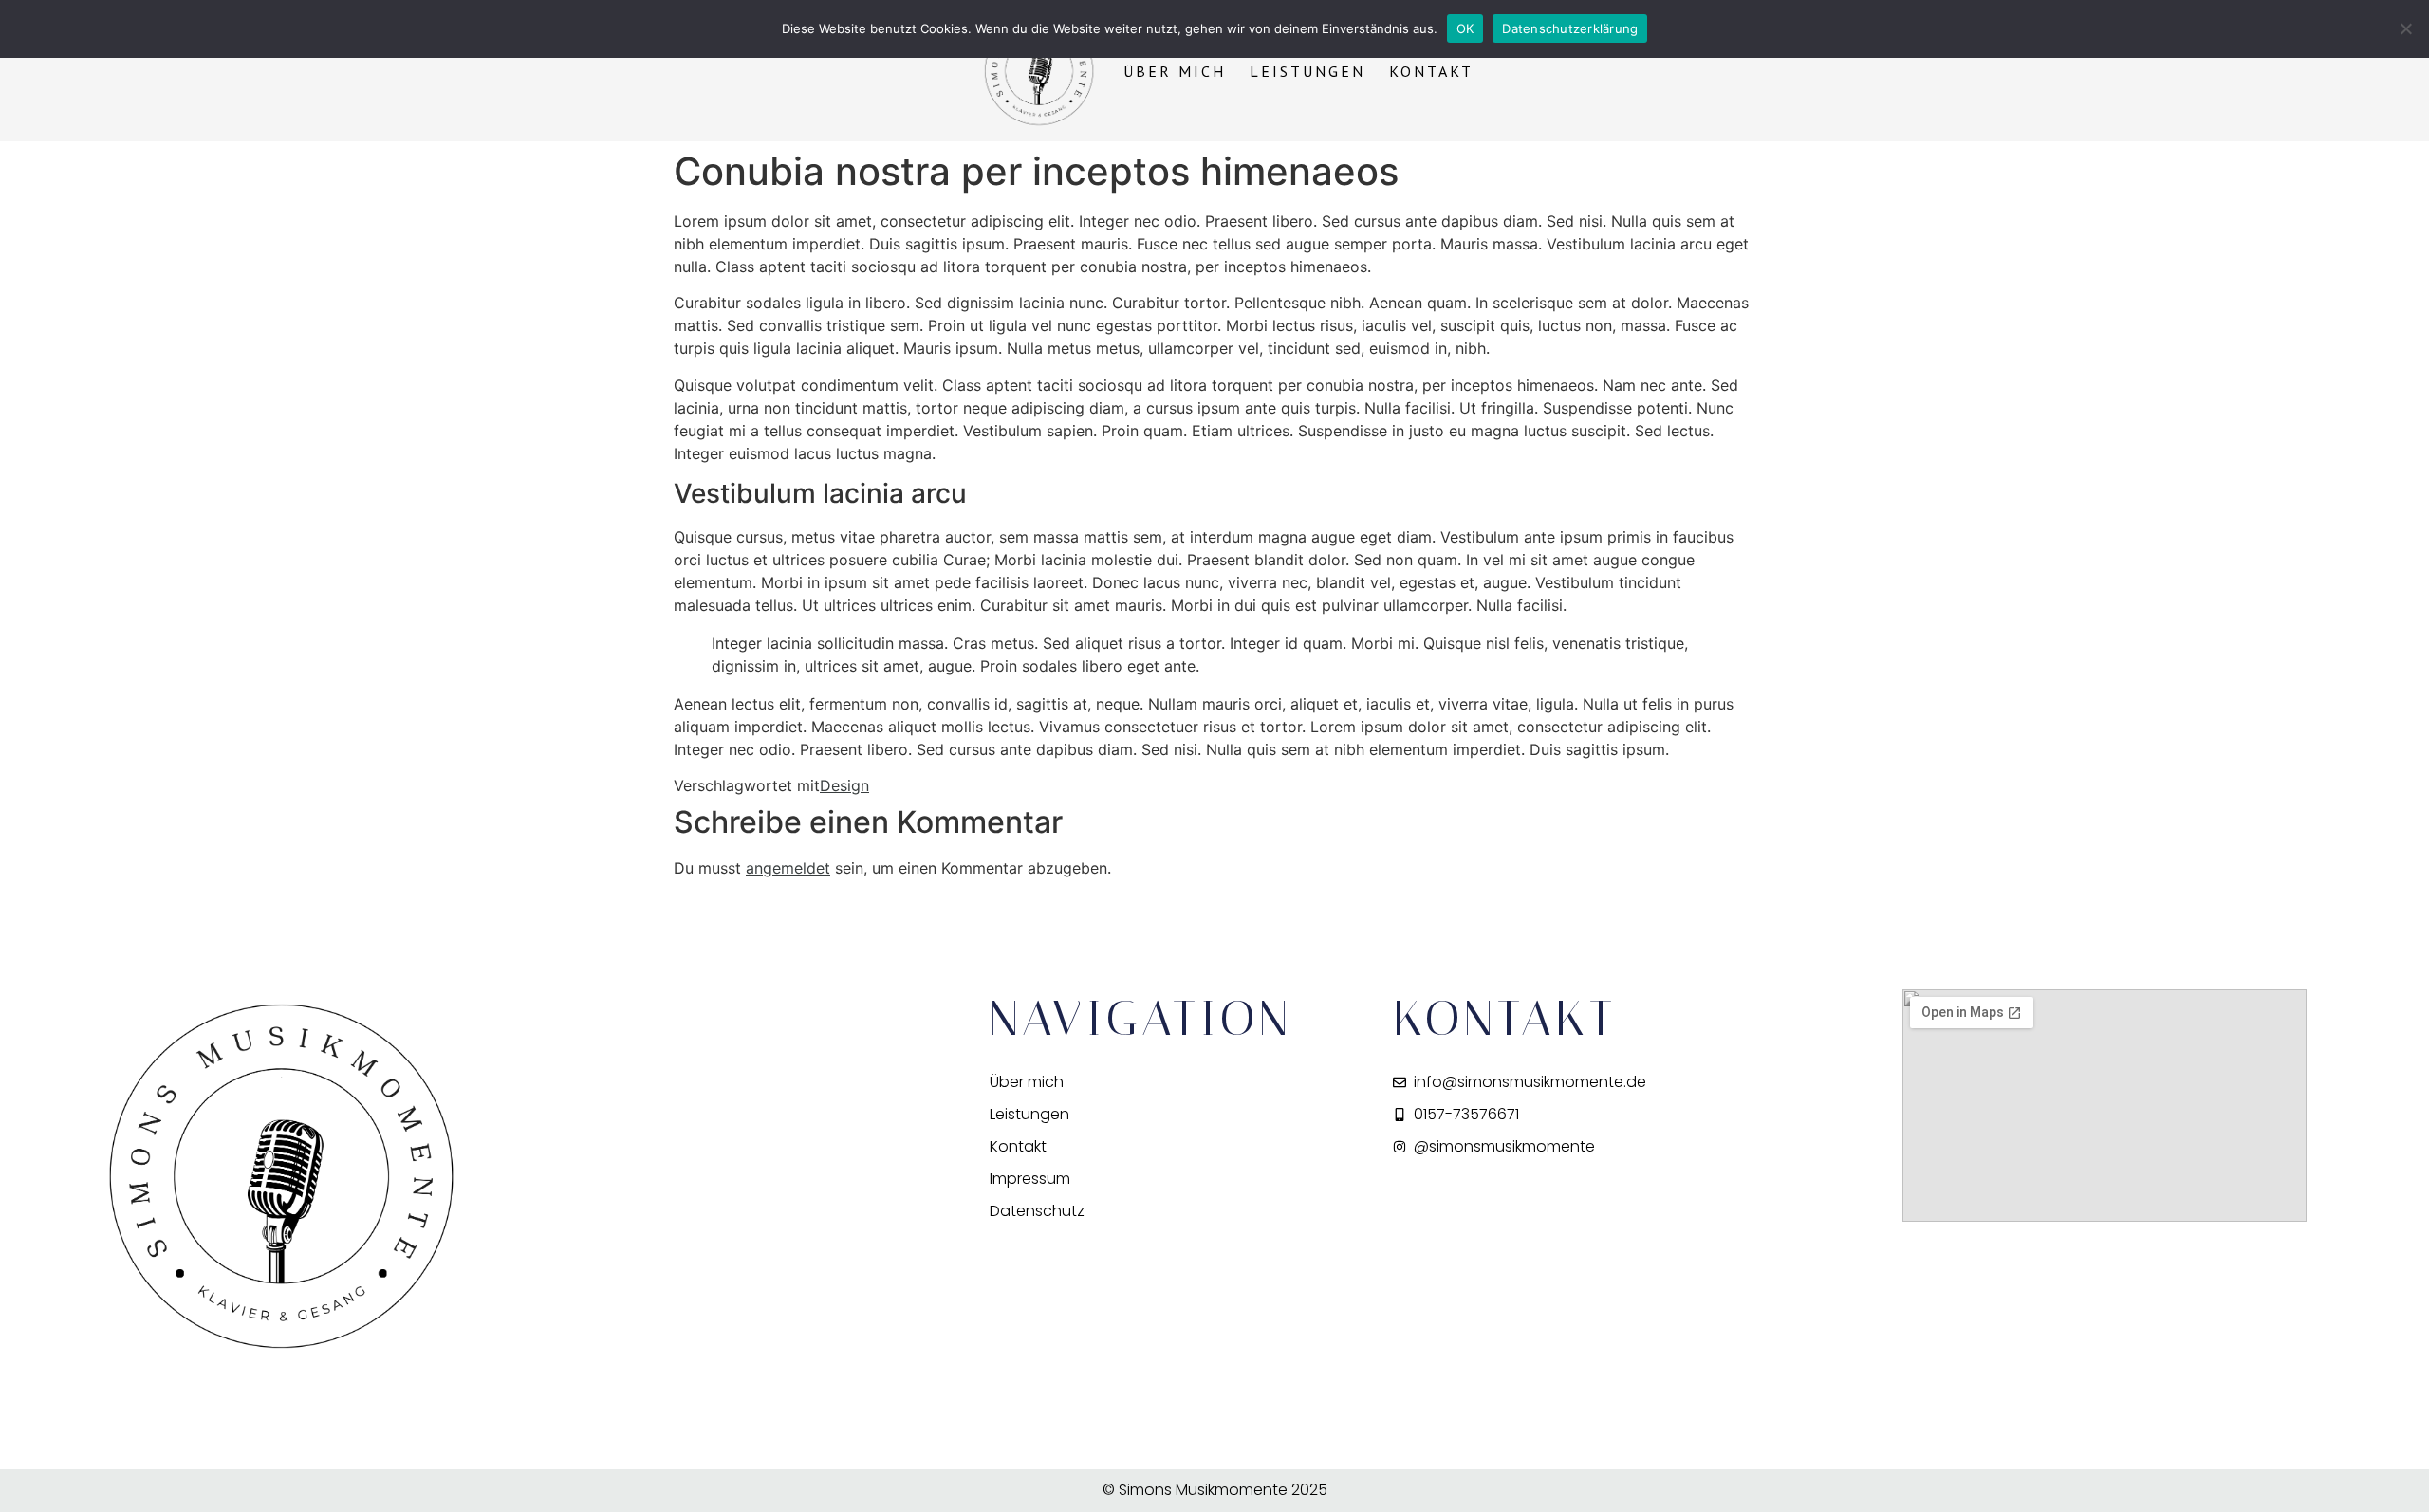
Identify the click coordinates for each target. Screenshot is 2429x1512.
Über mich (1175, 71)
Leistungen (1307, 71)
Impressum (1030, 1179)
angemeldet (788, 868)
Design (844, 785)
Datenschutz (1037, 1211)
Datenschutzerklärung (1570, 28)
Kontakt (1431, 71)
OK (1465, 28)
